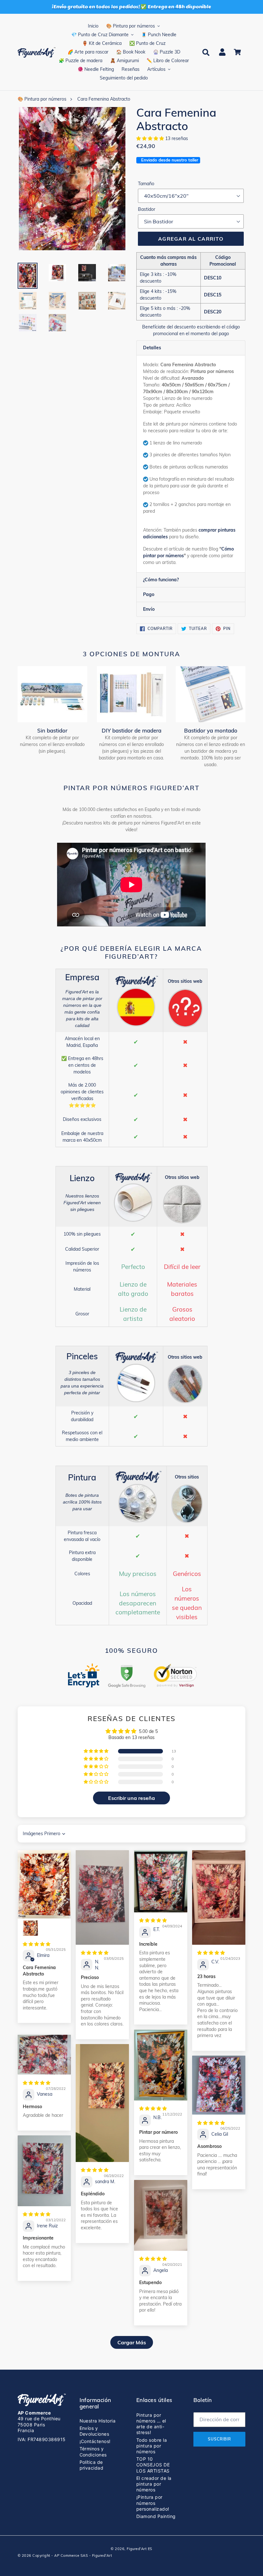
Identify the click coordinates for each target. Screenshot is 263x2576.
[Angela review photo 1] (161, 2215)
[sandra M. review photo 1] (102, 2103)
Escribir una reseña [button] (131, 1798)
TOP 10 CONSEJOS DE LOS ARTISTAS (153, 2465)
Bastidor (147, 209)
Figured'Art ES (140, 2549)
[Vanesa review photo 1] (44, 2055)
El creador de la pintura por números (154, 2484)
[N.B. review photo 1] (161, 2065)
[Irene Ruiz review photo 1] (44, 2171)
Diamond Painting (156, 2516)
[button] (151, 138)
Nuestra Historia (98, 2421)
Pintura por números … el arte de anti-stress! (151, 2424)
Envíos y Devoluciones (94, 2431)
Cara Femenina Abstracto (104, 99)
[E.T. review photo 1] (161, 1881)
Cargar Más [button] (132, 2342)
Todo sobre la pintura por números (152, 2446)
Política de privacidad (92, 2465)
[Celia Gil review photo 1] (219, 2085)
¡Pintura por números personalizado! (153, 2503)
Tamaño (146, 184)
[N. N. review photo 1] (102, 1897)
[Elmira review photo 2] (30, 1928)
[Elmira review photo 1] (44, 1884)
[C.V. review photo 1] (219, 1897)
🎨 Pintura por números (42, 99)
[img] (37, 1944)
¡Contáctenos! (95, 2441)
